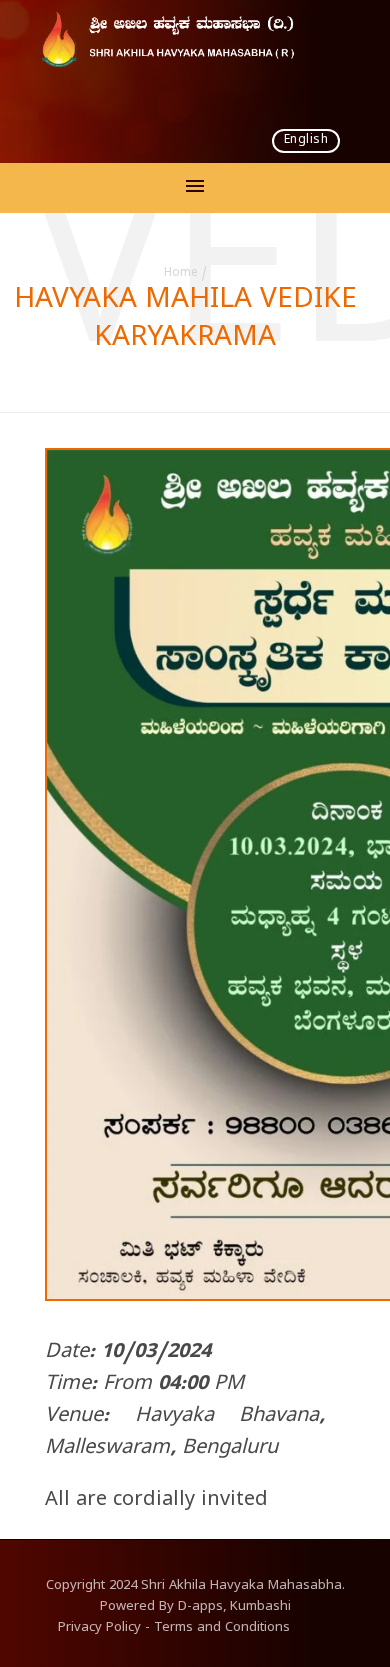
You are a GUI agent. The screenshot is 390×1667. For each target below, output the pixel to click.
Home (181, 274)
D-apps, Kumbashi (234, 1608)
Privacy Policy (99, 1629)
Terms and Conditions (222, 1629)
